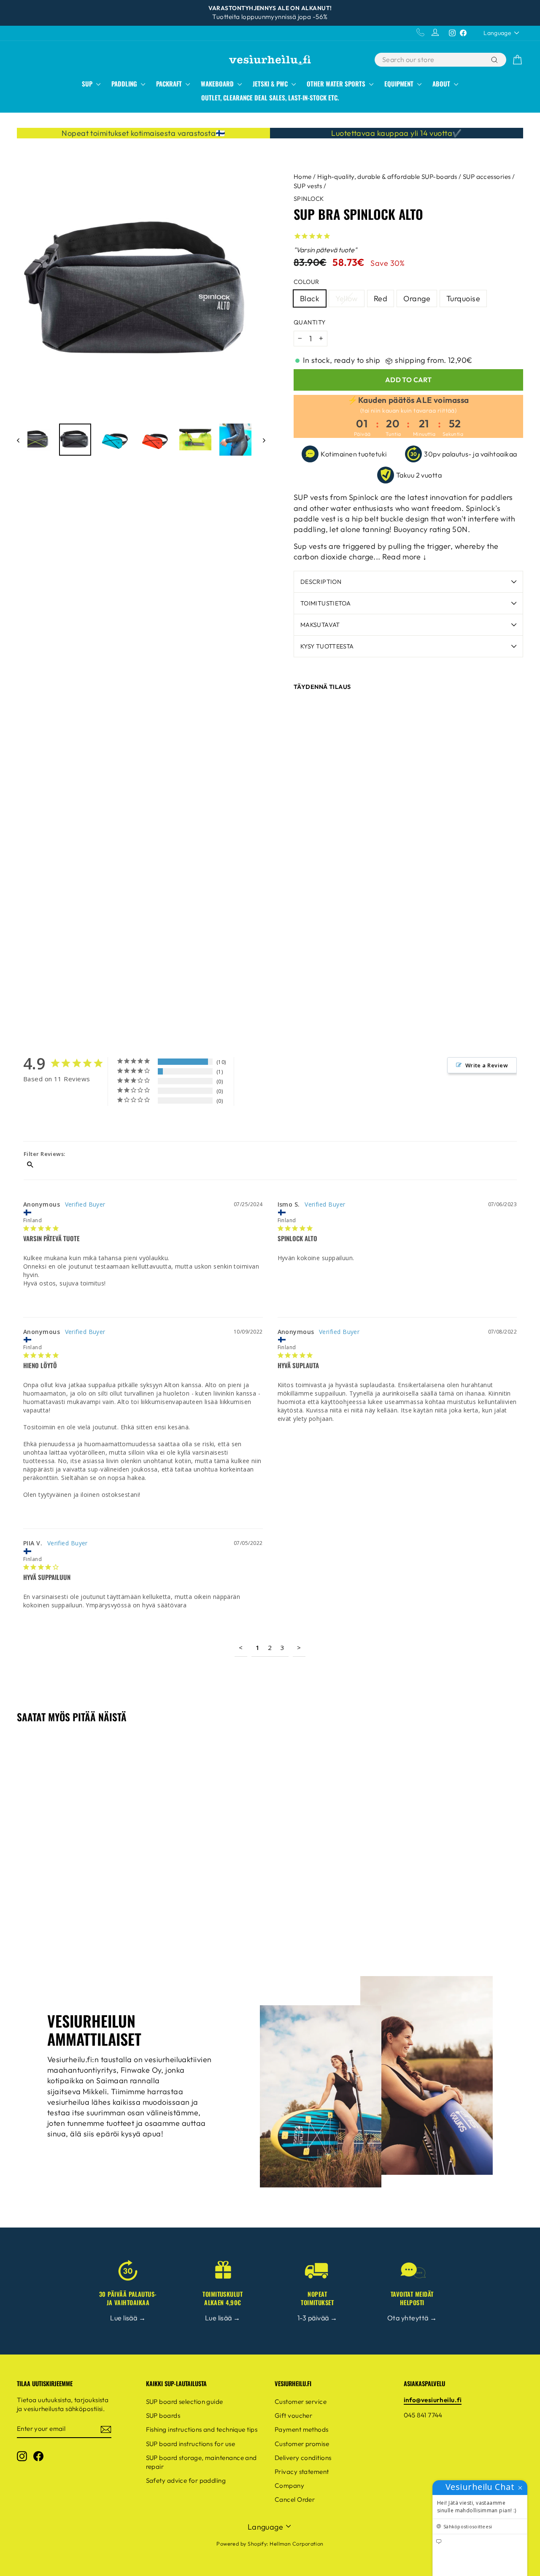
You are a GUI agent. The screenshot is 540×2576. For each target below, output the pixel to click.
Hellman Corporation (297, 2544)
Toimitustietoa (325, 603)
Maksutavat (320, 625)
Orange (417, 298)
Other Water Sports (337, 84)
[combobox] (432, 60)
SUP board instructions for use (191, 2444)
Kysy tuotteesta (327, 646)
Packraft (170, 84)
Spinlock (309, 199)
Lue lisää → (128, 2318)
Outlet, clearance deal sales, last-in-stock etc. (270, 97)
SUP (88, 84)
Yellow (347, 298)
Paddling (125, 84)
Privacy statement (302, 2472)
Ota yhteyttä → (412, 2318)
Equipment (400, 84)
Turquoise (463, 298)
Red (381, 298)
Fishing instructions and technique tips (202, 2429)
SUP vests (308, 186)
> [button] (299, 1647)
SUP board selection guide (185, 2402)
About (442, 84)
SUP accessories (487, 177)
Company (289, 2486)
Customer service (301, 2402)
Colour (306, 282)
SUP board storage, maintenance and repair (201, 2462)
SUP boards (163, 2415)
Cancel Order (295, 2499)
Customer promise (302, 2444)
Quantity (310, 322)
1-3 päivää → (317, 2318)
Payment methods (302, 2429)
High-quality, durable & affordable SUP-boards (387, 177)
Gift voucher (293, 2415)
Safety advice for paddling (186, 2480)
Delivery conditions (303, 2458)
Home (303, 177)
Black (310, 298)
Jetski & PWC (271, 84)
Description (321, 582)
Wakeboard (218, 84)
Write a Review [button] (487, 1065)
